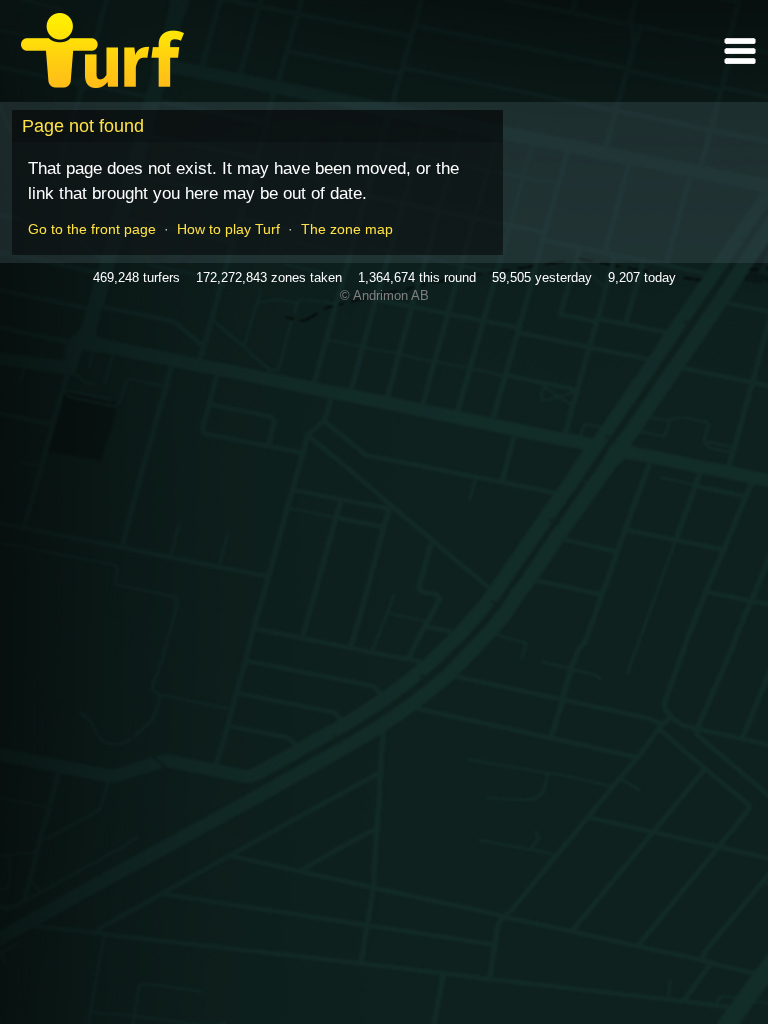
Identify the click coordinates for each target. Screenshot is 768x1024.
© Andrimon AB (384, 295)
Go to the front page (92, 229)
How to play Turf (228, 229)
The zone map (347, 229)
